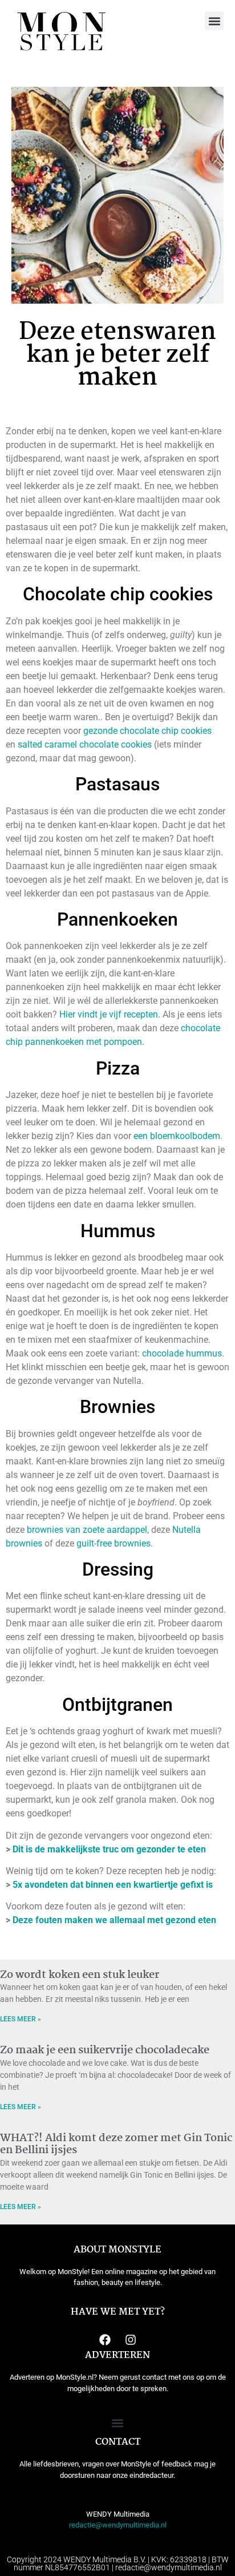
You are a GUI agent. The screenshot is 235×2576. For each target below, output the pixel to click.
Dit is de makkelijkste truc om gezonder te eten (109, 1849)
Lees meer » (21, 2019)
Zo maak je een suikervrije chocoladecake (105, 2050)
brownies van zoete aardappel (87, 1530)
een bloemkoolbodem (177, 1136)
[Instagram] (131, 2340)
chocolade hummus (182, 1353)
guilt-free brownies (114, 1543)
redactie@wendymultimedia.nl (118, 2525)
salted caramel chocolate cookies (85, 744)
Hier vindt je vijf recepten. (110, 1014)
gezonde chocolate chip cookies (147, 731)
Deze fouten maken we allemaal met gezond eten (114, 1920)
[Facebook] (105, 2340)
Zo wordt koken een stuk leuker (80, 1975)
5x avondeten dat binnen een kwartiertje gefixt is (113, 1885)
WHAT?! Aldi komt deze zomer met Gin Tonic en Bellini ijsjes (116, 2145)
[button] (214, 21)
